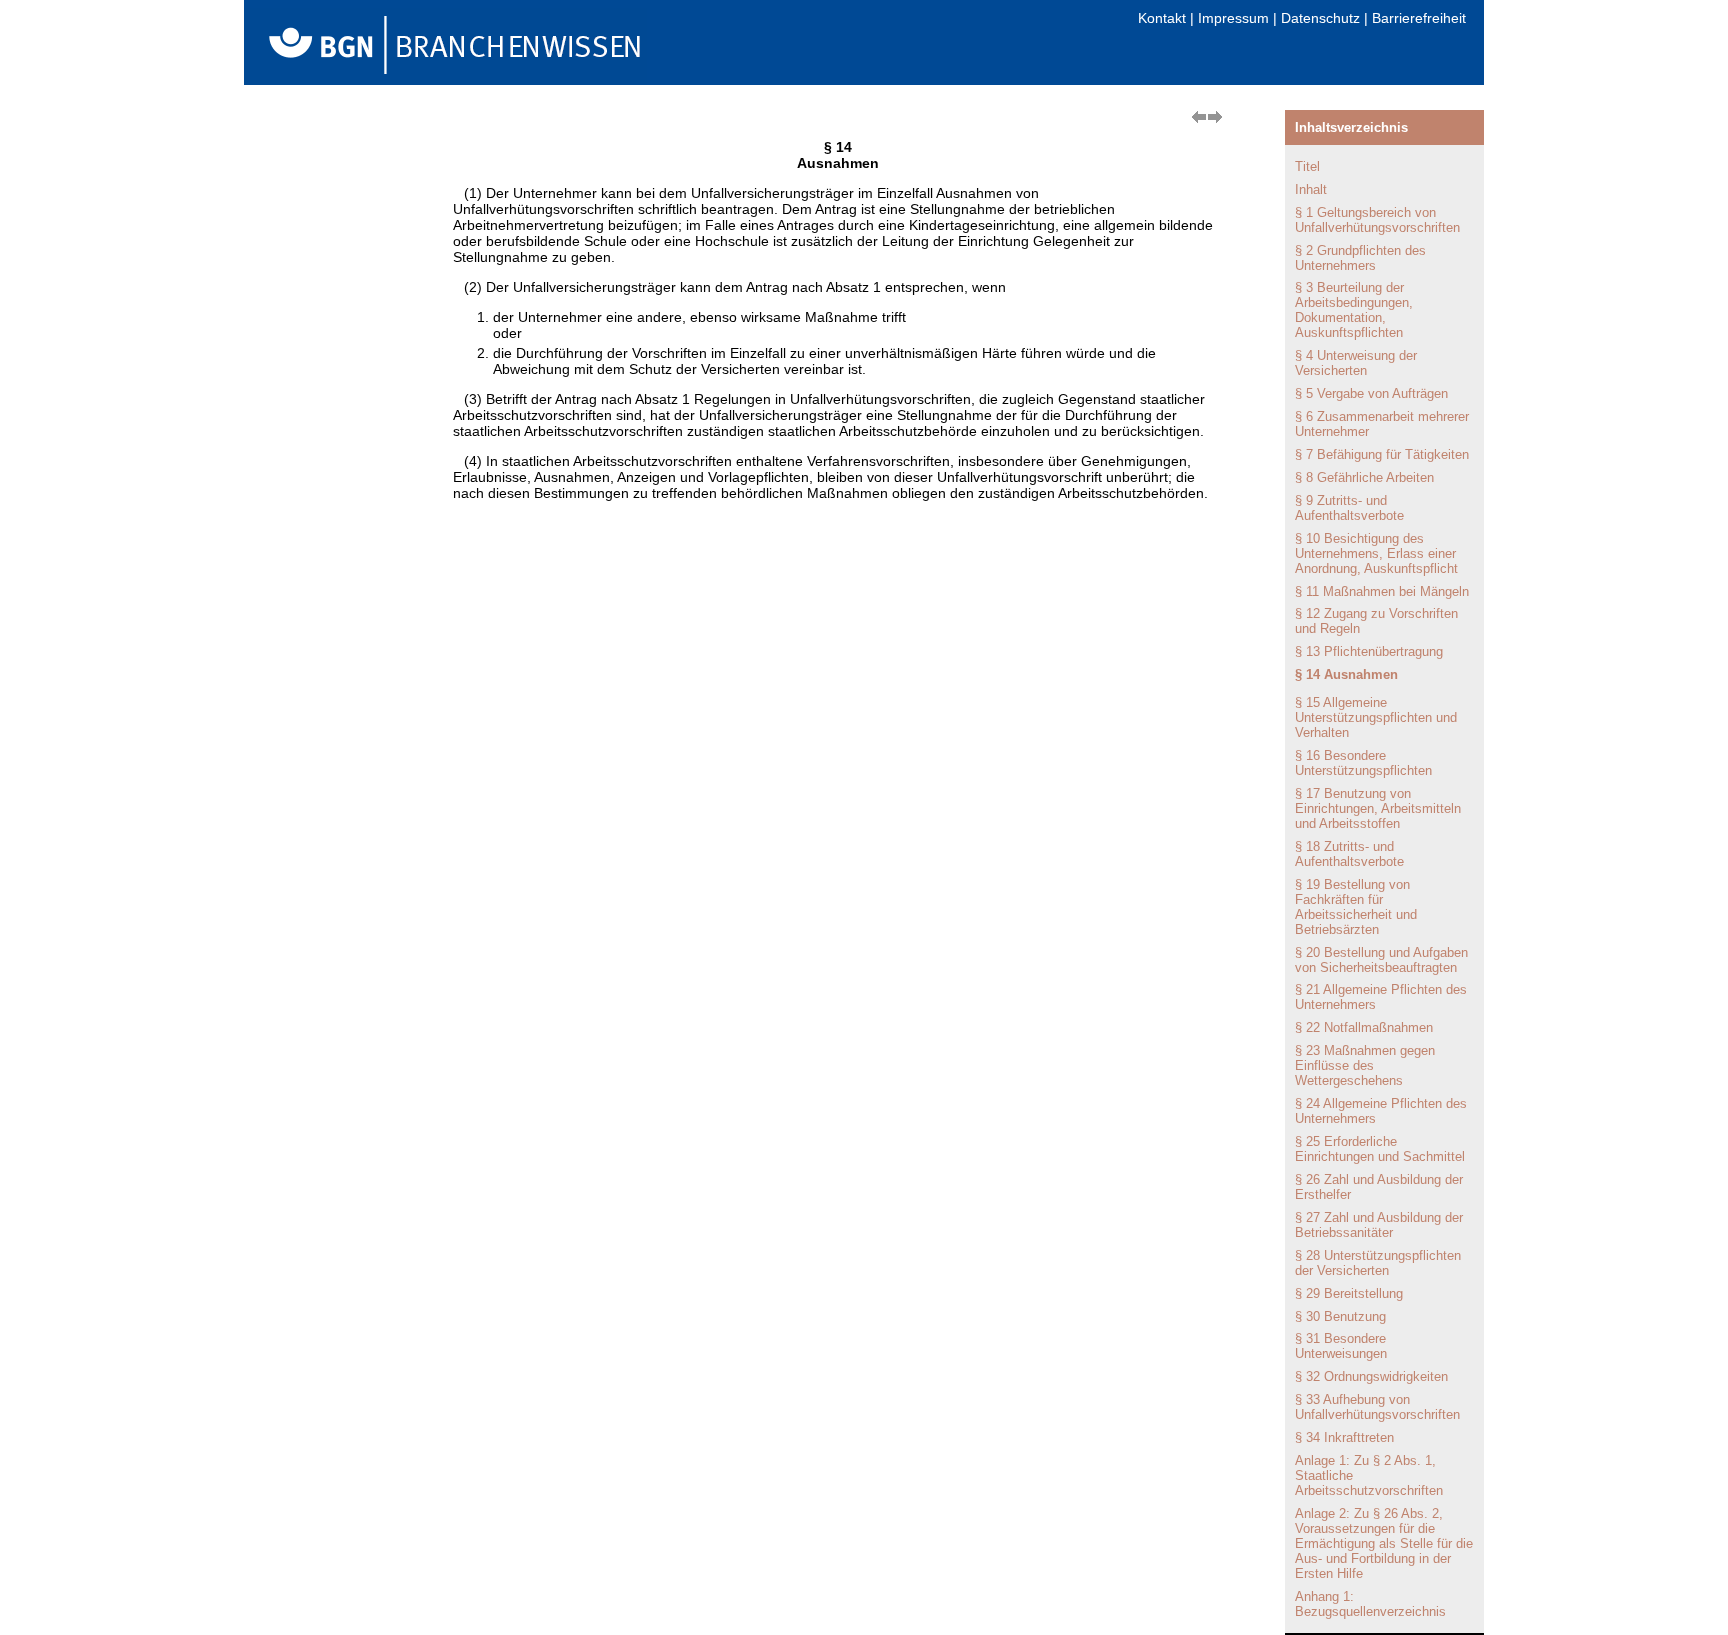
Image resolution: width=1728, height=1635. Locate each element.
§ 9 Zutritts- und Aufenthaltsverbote (1349, 508)
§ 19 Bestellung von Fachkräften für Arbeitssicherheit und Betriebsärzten (1356, 907)
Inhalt (1311, 189)
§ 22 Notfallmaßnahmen (1364, 1027)
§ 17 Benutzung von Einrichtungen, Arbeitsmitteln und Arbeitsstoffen (1378, 808)
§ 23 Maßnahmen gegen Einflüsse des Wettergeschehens (1365, 1065)
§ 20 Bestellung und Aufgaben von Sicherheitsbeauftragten (1381, 960)
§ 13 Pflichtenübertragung (1369, 651)
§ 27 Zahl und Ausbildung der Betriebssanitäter (1379, 1225)
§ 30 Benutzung (1340, 1316)
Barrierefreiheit (1419, 18)
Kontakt (1162, 18)
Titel (1307, 166)
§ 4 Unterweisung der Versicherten (1356, 363)
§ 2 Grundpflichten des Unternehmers (1360, 258)
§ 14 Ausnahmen (1346, 674)
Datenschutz (1320, 18)
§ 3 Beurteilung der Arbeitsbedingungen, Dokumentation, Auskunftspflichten (1354, 310)
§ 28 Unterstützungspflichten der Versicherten (1378, 1263)
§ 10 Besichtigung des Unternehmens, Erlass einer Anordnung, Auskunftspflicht (1376, 553)
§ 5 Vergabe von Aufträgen (1371, 393)
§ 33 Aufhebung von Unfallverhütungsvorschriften (1377, 1407)
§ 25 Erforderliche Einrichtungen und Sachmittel (1380, 1149)
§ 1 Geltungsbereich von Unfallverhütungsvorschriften (1377, 220)
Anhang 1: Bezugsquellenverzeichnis (1370, 1604)
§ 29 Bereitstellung (1349, 1293)
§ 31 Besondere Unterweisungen (1341, 1346)
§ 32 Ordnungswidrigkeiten (1371, 1376)
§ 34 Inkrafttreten (1344, 1437)
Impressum (1233, 18)
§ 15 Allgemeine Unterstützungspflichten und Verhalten (1376, 717)
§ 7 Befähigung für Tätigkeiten (1382, 454)
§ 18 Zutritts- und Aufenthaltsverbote (1349, 854)
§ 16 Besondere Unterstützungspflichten (1363, 763)
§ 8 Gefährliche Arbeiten (1364, 477)
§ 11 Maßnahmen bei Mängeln (1382, 591)
